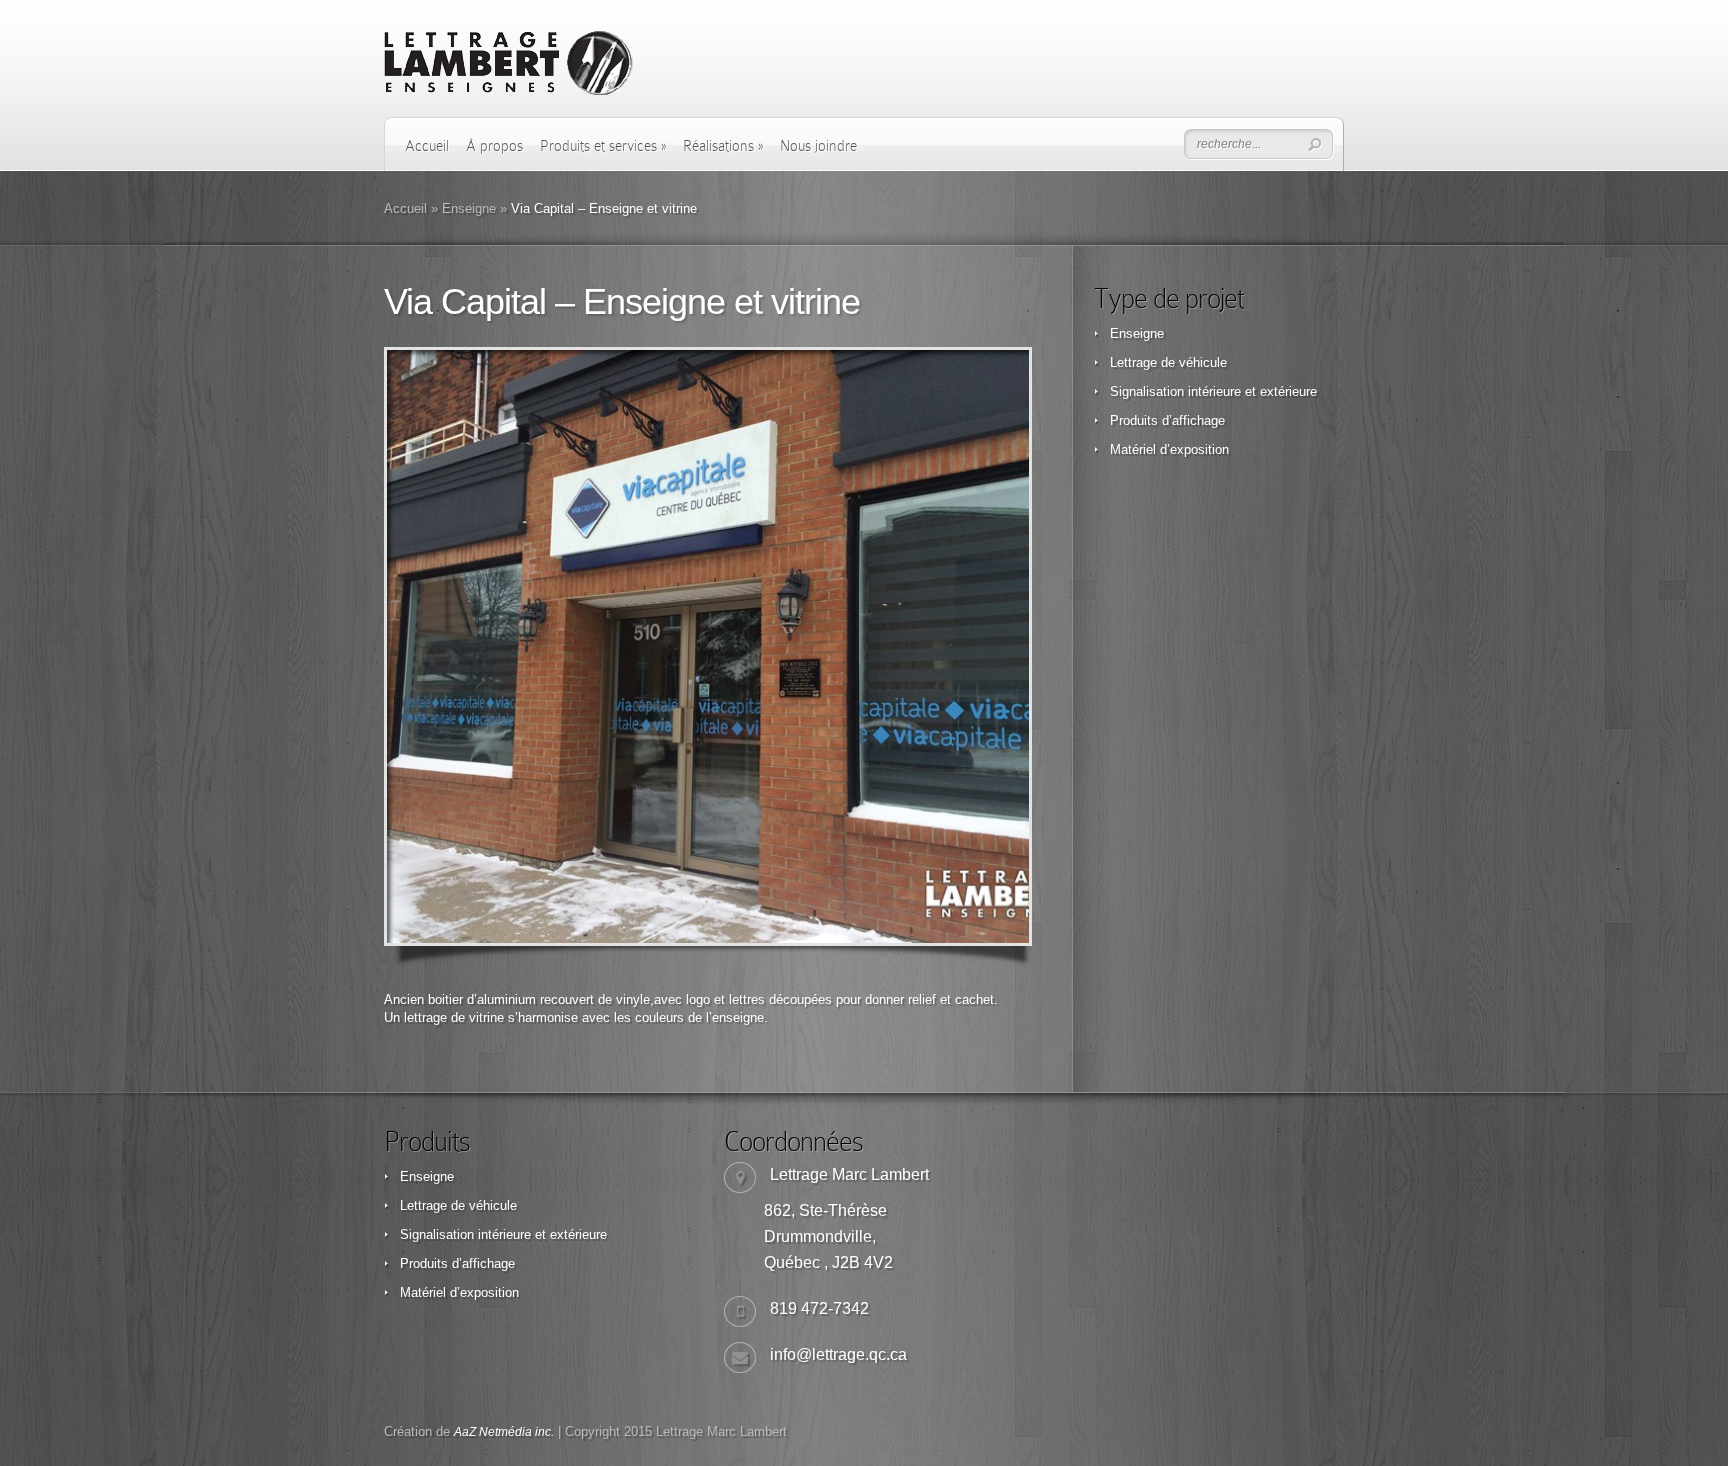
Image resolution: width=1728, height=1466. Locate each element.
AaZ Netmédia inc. (504, 1432)
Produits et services (603, 146)
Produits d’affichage (1167, 420)
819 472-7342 (819, 1308)
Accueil (427, 146)
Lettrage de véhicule (1168, 362)
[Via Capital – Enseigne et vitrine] (708, 646)
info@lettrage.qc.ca (838, 1354)
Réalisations (723, 146)
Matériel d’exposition (1169, 449)
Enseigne (469, 208)
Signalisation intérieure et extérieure (1213, 391)
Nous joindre (818, 146)
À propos (494, 146)
